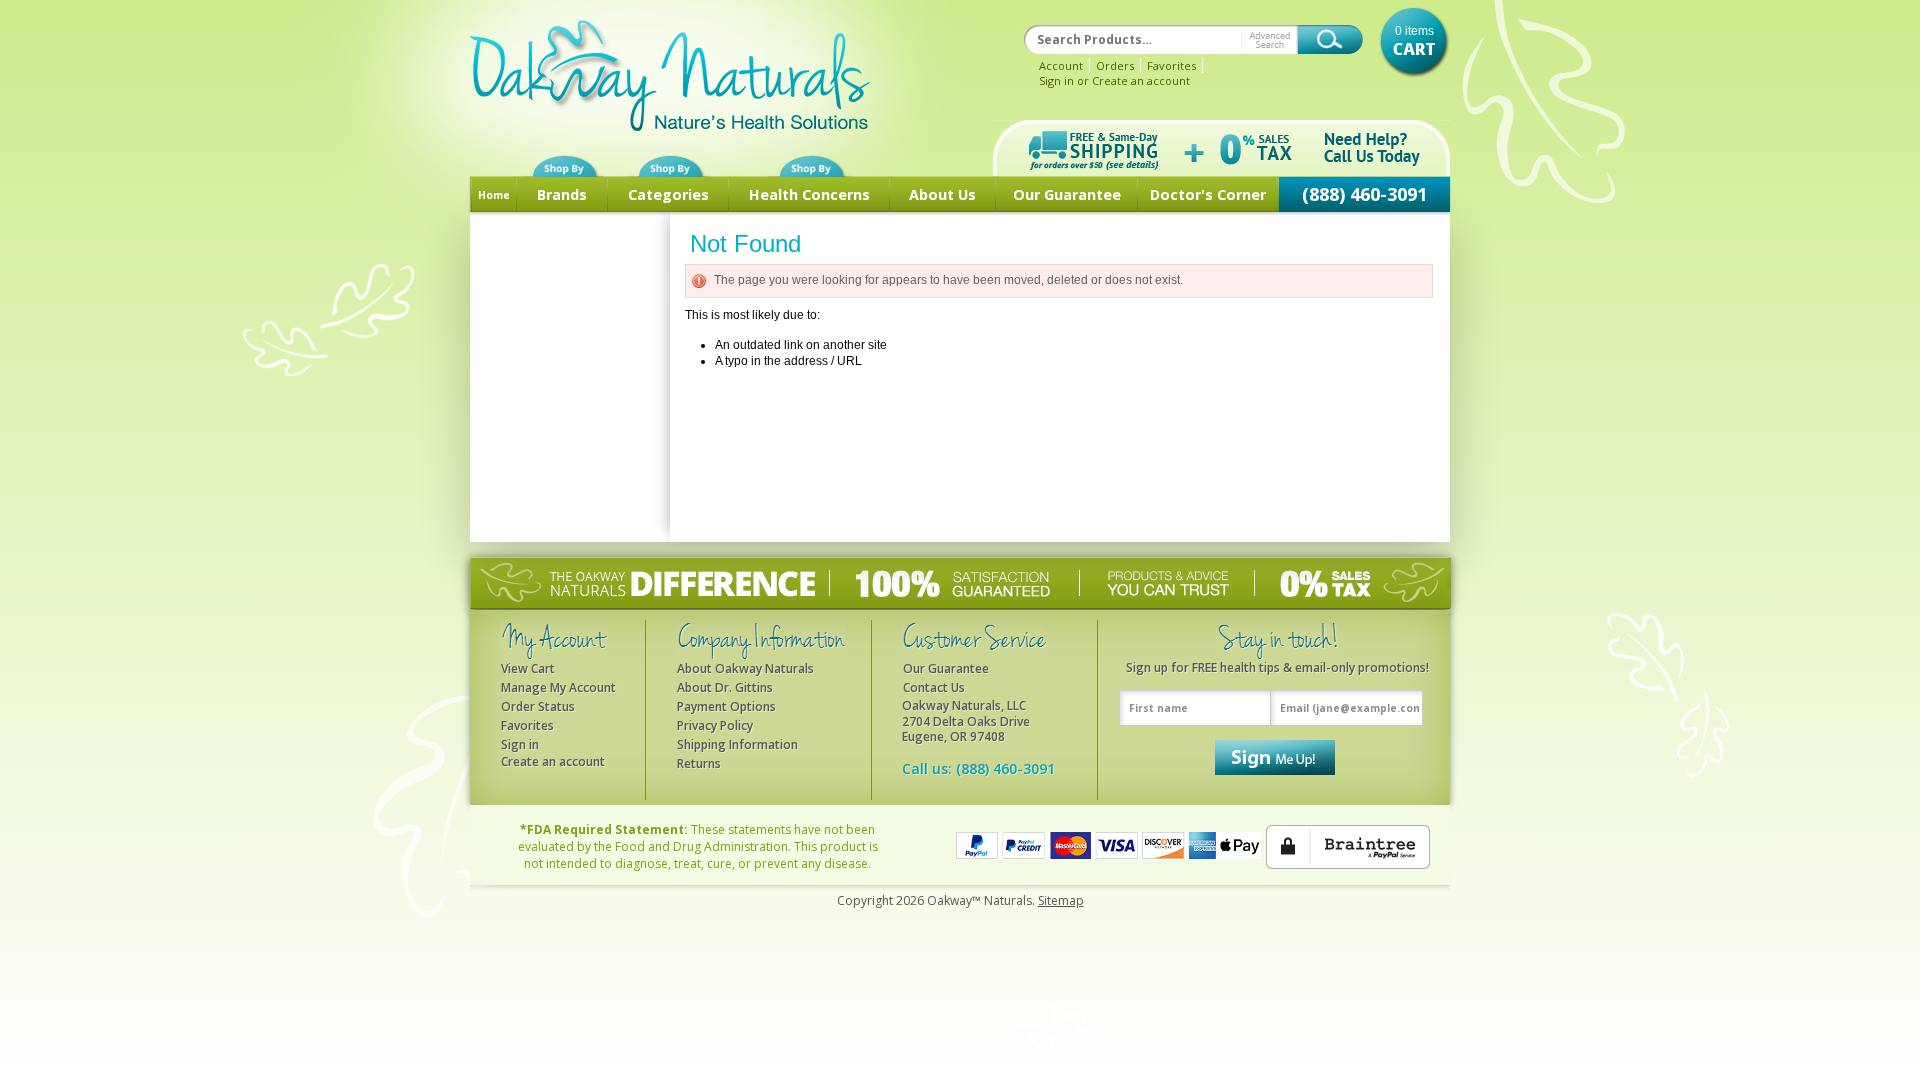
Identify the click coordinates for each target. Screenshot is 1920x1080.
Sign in (1056, 80)
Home (494, 195)
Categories (668, 194)
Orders (1115, 65)
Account (1061, 65)
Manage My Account (558, 687)
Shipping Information (737, 744)
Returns (699, 763)
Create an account (1141, 80)
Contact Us (934, 687)
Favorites (1171, 65)
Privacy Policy (715, 725)
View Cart (528, 668)
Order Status (538, 706)
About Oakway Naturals (745, 668)
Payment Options (726, 706)
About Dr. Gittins (725, 687)
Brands (562, 194)
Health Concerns (809, 194)
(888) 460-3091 (1364, 194)
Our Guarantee (946, 668)
